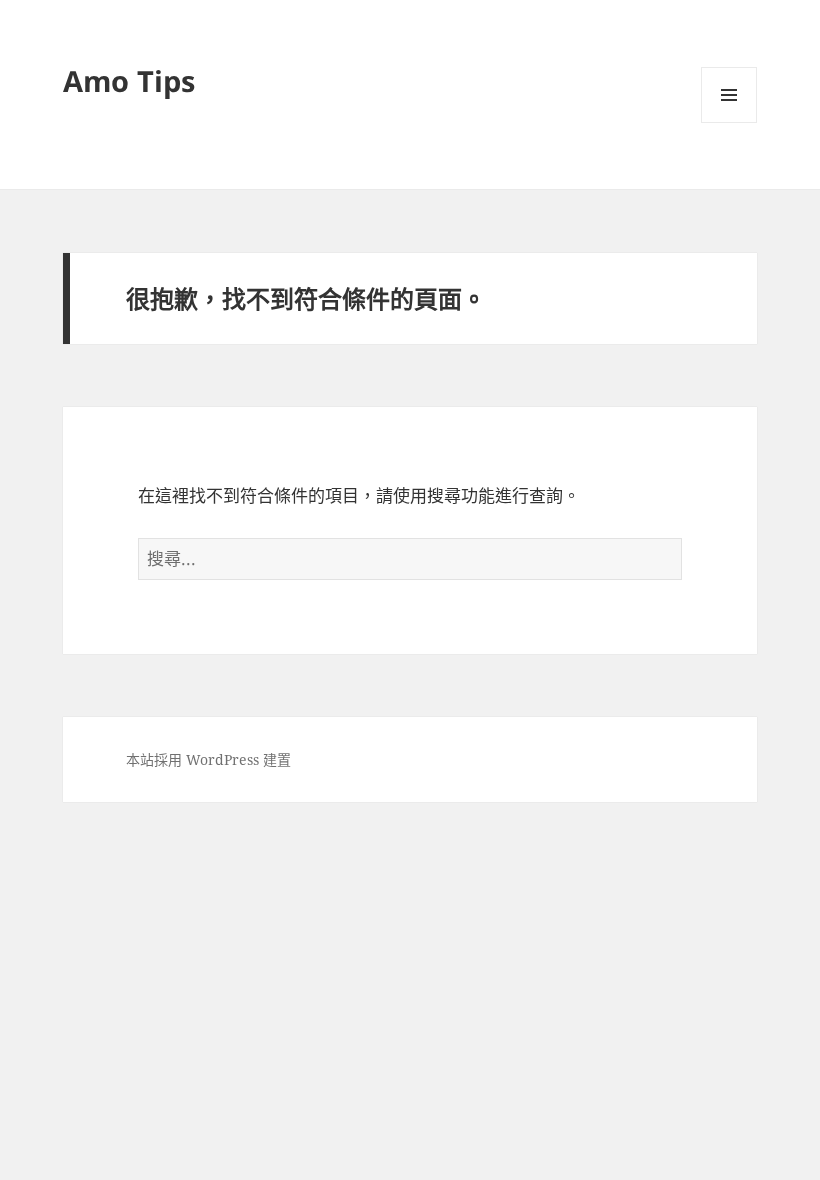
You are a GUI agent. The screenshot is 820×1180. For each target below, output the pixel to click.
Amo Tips (129, 80)
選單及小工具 (729, 95)
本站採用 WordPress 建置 (208, 759)
